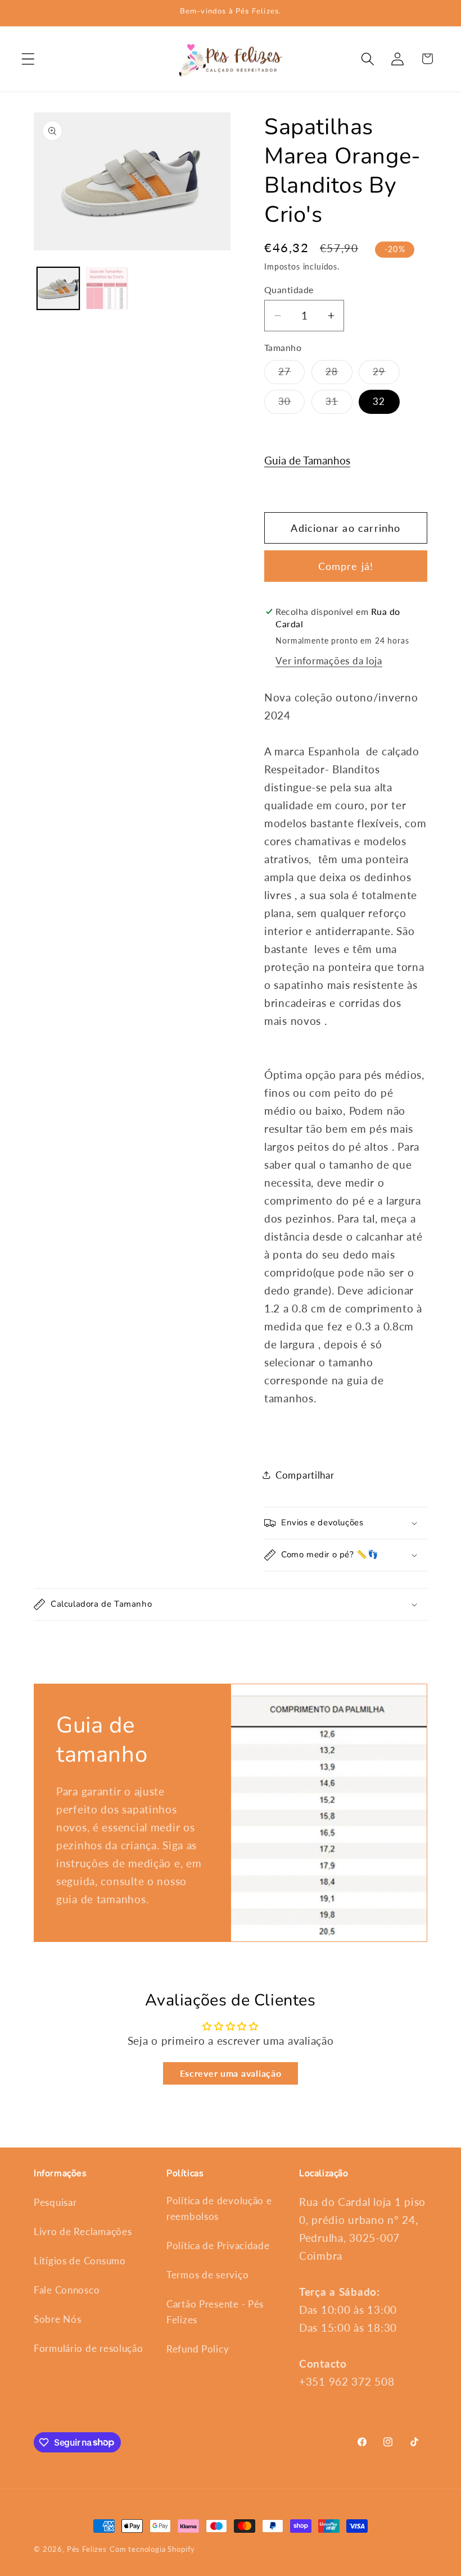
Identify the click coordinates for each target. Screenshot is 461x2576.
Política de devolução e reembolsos (219, 2208)
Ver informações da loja (329, 661)
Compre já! (346, 566)
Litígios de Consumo (80, 2261)
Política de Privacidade (218, 2246)
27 (291, 375)
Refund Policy (198, 2349)
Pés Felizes (87, 2549)
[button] (28, 59)
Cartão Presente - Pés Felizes (215, 2312)
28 (339, 375)
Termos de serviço (207, 2275)
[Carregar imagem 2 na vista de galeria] (107, 288)
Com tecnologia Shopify (152, 2549)
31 (339, 404)
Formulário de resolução (89, 2348)
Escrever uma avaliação (231, 2073)
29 (386, 375)
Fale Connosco (67, 2290)
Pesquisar (55, 2202)
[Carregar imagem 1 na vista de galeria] (58, 288)
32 (379, 401)
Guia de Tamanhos (307, 460)
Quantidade (289, 290)
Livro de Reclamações (83, 2231)
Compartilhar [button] (305, 1475)
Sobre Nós (57, 2319)
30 (291, 404)
